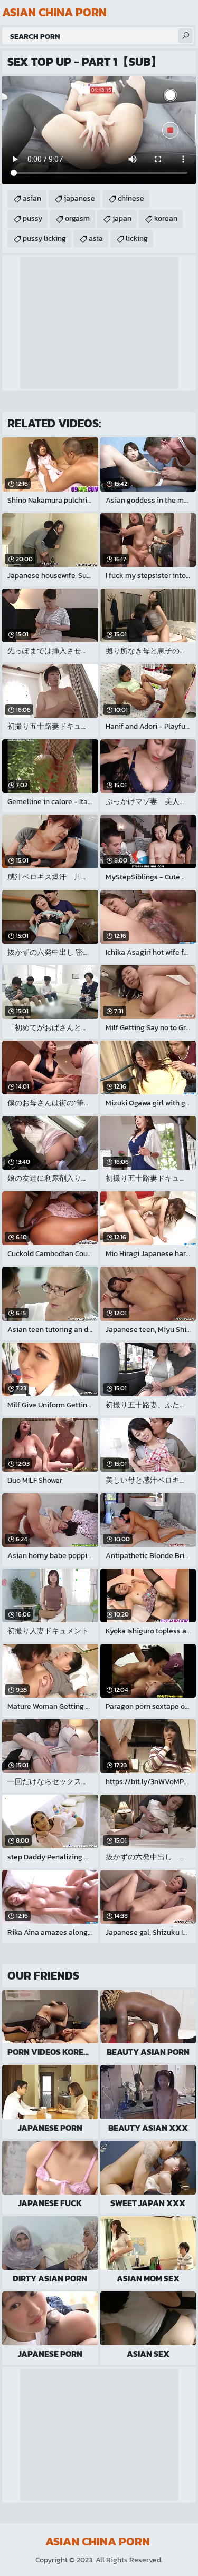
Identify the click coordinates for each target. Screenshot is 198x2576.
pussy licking (44, 238)
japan (122, 218)
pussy (32, 218)
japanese (79, 198)
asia (96, 238)
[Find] (185, 36)
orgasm (77, 218)
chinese (131, 198)
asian (32, 198)
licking (137, 238)
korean (166, 218)
